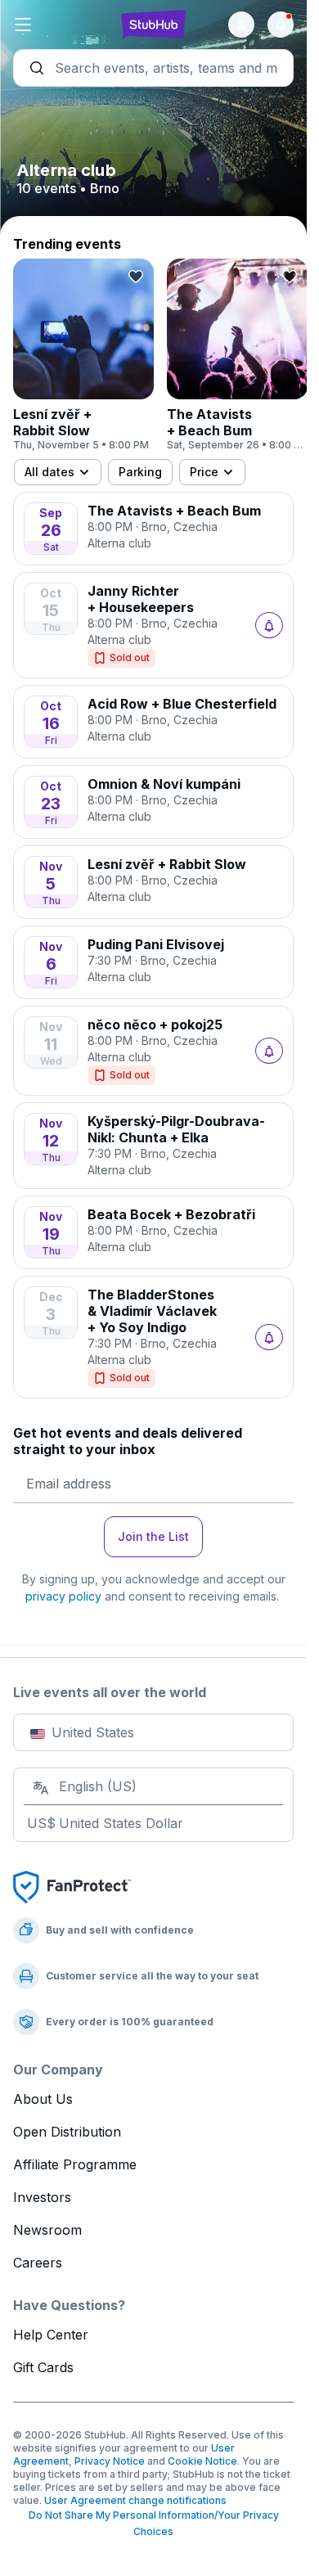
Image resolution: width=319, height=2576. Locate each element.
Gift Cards (43, 2367)
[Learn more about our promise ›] (72, 1886)
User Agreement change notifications (135, 2500)
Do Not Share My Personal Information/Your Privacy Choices (154, 2523)
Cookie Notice (202, 2461)
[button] (60, 25)
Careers (38, 2263)
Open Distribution (67, 2132)
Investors (42, 2197)
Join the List (153, 1536)
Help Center (51, 2335)
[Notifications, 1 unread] (281, 25)
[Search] (153, 68)
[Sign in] (241, 25)
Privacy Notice (110, 2461)
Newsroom (47, 2230)
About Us (43, 2099)
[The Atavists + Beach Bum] (237, 355)
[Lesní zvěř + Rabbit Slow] (83, 355)
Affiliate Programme (75, 2164)
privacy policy (63, 1596)
